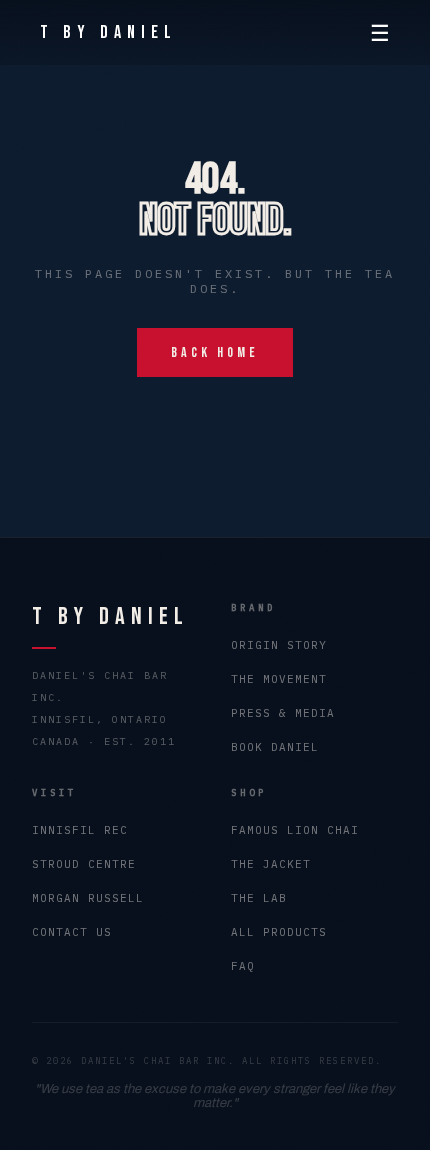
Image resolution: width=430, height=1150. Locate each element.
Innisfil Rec (80, 830)
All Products (279, 932)
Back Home (215, 352)
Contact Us (72, 932)
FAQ (243, 966)
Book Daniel (275, 747)
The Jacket (271, 864)
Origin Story (279, 645)
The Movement (279, 679)
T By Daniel (108, 32)
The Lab (259, 898)
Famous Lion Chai (295, 830)
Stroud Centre (84, 864)
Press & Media (283, 713)
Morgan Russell (88, 898)
